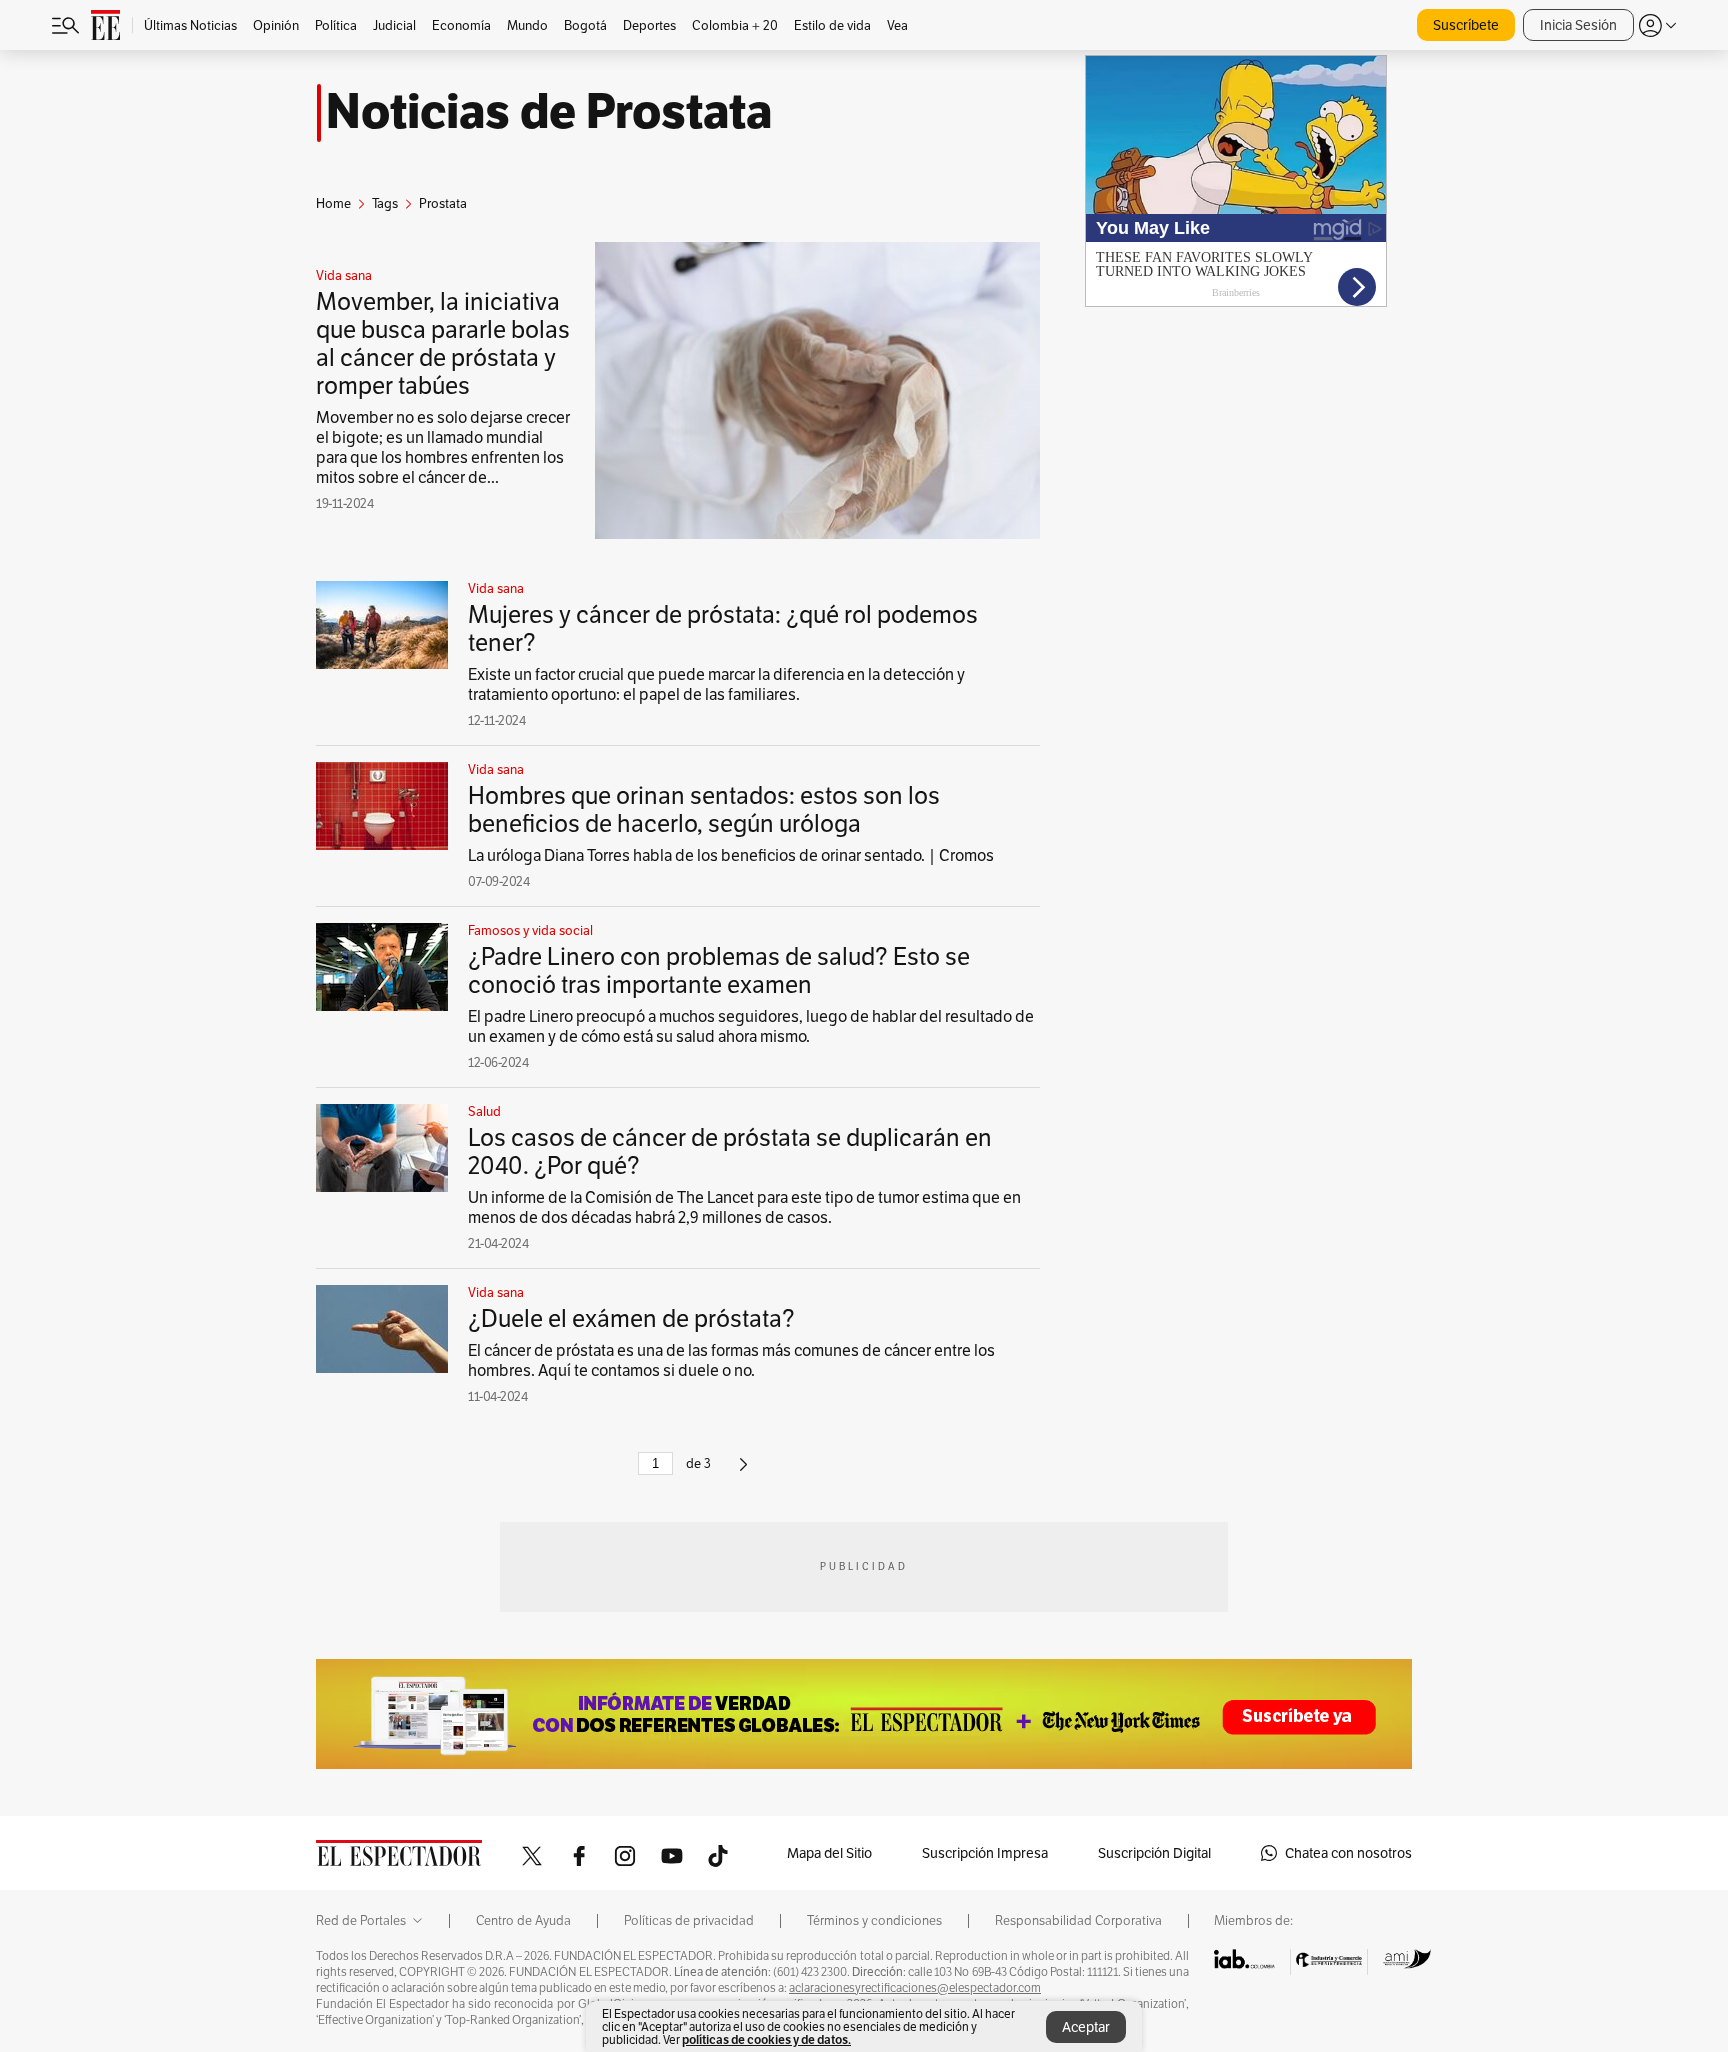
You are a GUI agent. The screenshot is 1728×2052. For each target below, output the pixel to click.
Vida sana (344, 276)
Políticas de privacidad (689, 1921)
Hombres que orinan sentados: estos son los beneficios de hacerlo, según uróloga (704, 809)
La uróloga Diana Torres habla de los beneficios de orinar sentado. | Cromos (731, 855)
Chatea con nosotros (1348, 1853)
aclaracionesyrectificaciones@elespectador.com (915, 1988)
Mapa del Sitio (829, 1853)
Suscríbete (1466, 25)
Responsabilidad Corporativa (1078, 1921)
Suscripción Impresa (985, 1853)
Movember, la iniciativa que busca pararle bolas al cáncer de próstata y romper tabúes (443, 343)
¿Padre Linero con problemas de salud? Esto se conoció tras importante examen (719, 970)
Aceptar (1086, 2027)
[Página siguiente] (743, 1472)
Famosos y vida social (530, 931)
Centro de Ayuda (523, 1921)
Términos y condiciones (874, 1921)
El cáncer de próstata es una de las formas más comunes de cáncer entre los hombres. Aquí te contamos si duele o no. (731, 1360)
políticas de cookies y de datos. (766, 2039)
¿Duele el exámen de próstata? (631, 1318)
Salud (484, 1112)
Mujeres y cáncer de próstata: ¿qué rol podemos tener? (723, 628)
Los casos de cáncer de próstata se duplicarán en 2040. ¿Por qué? (730, 1151)
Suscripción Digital (1154, 1853)
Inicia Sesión (1578, 25)
